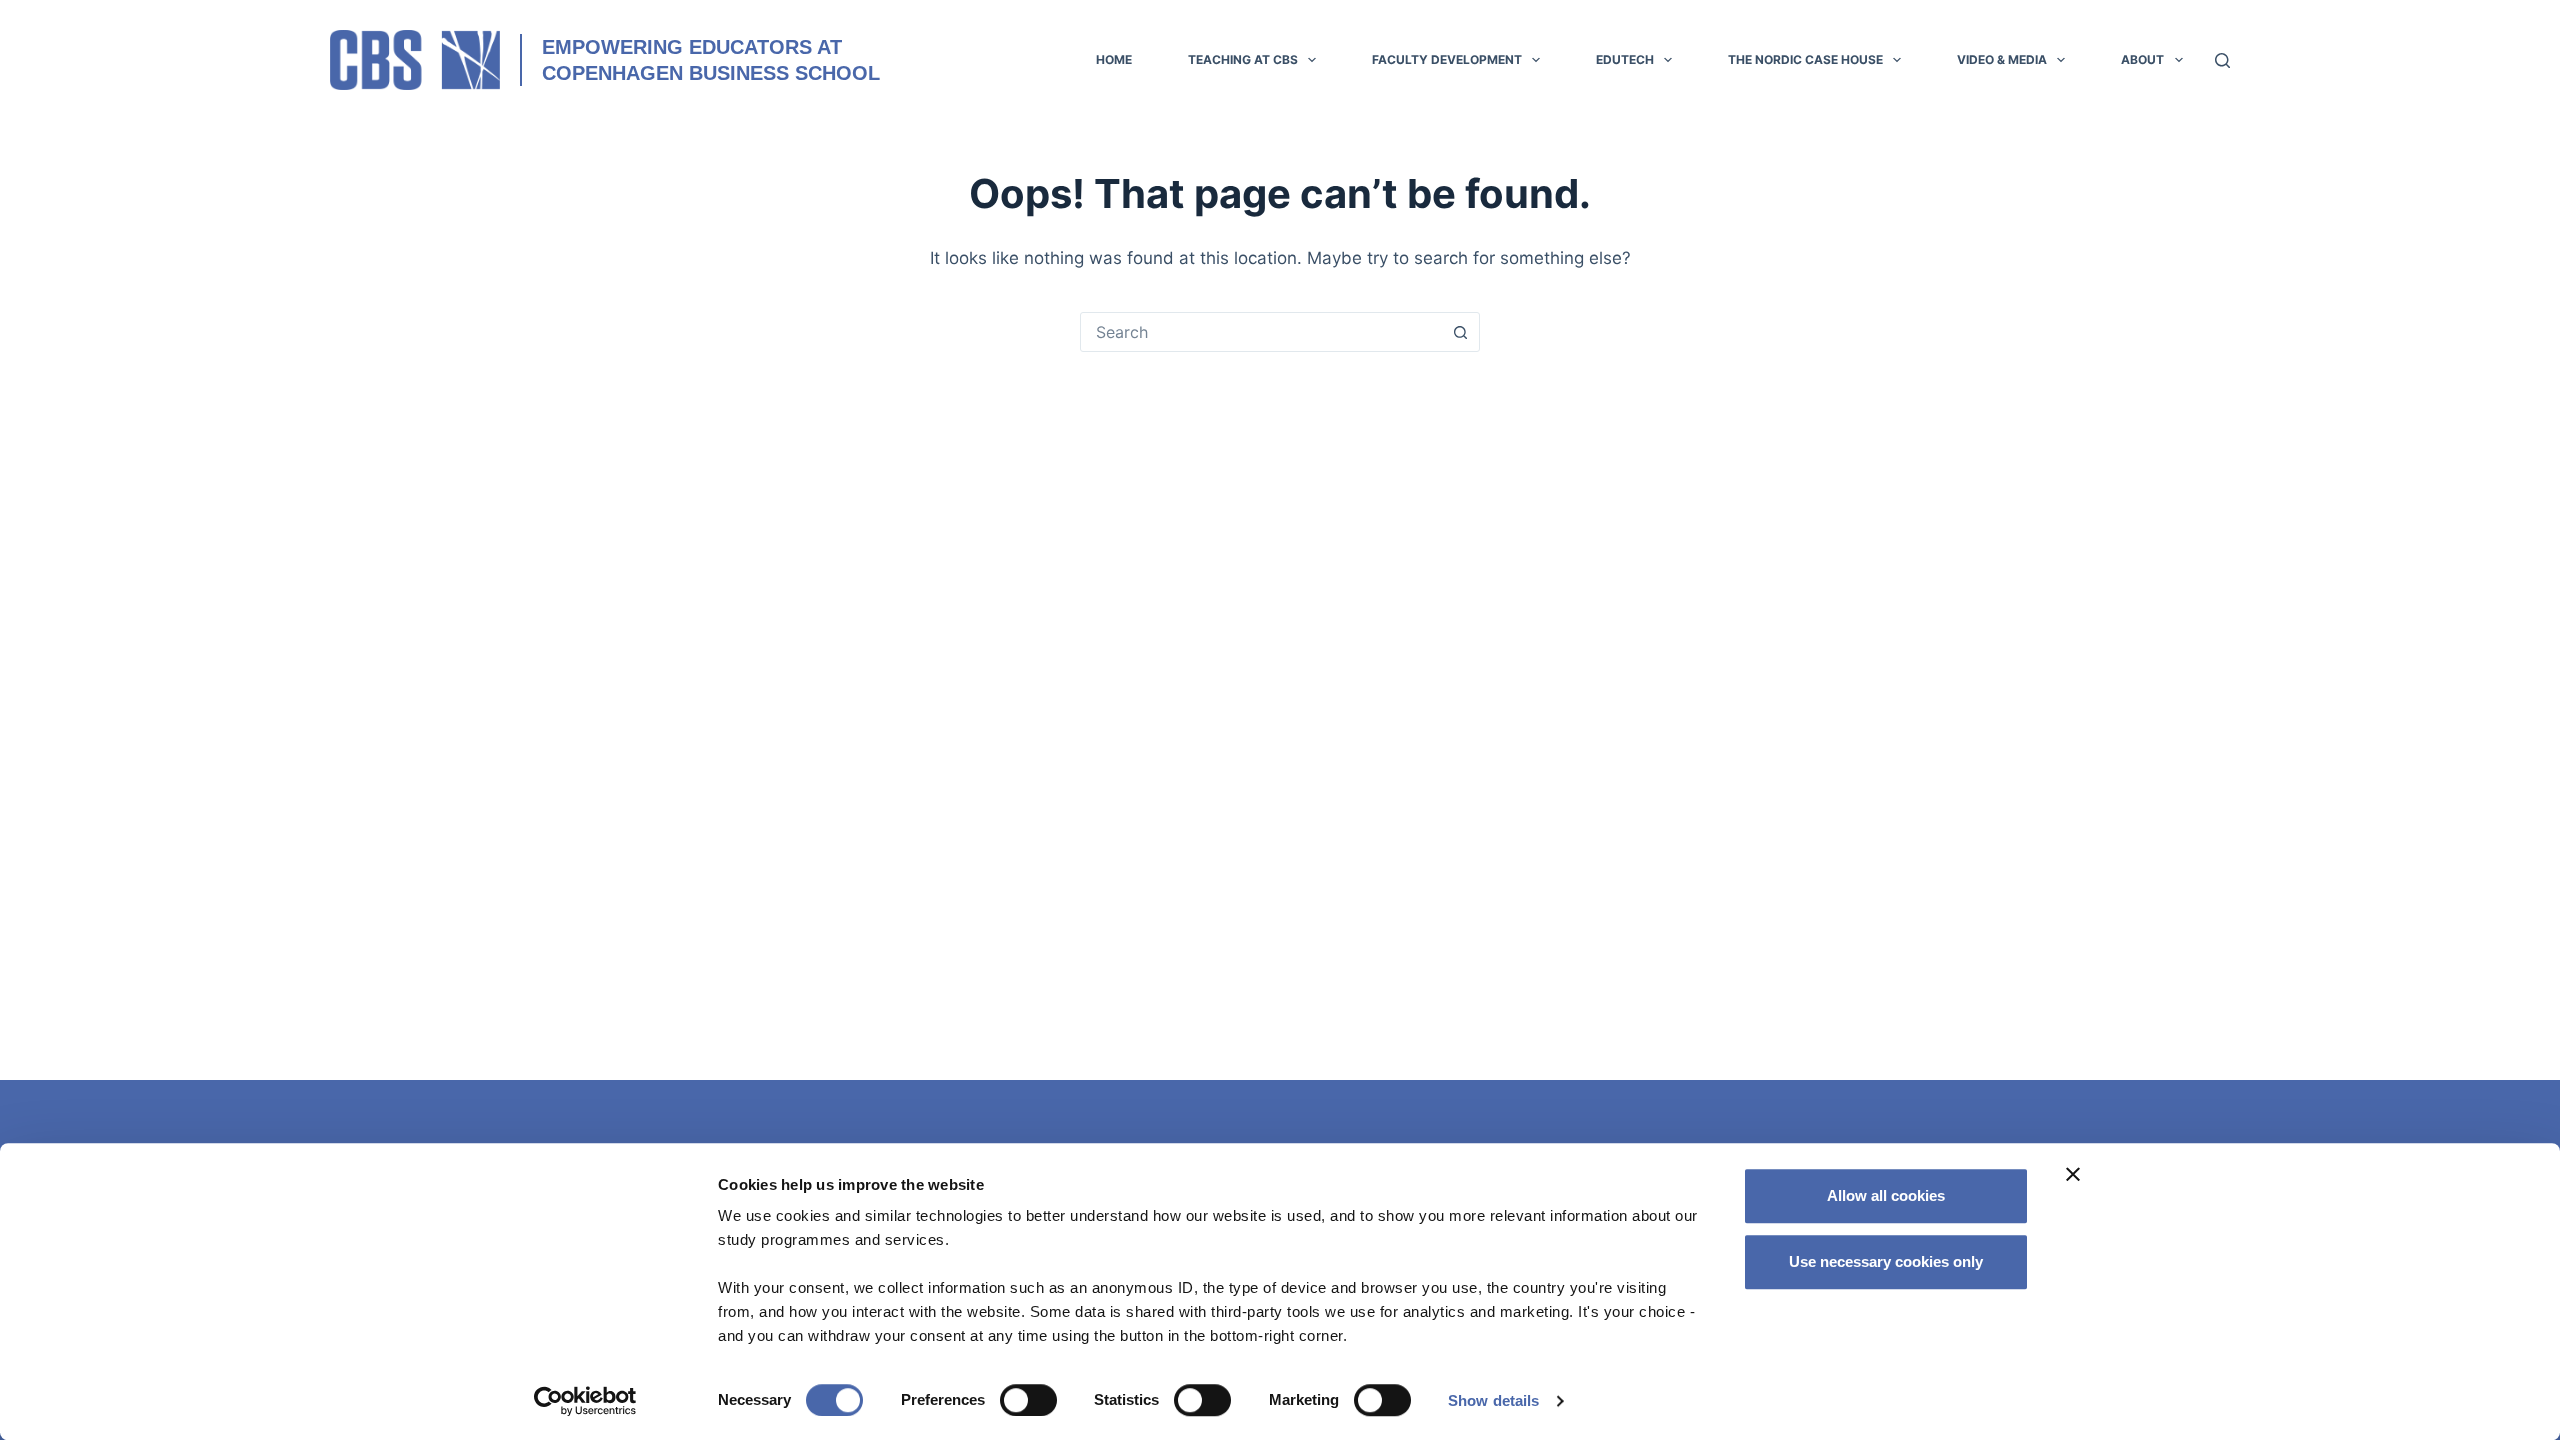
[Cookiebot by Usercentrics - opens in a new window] (585, 1401)
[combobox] (1261, 332)
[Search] (2222, 60)
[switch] (1028, 1400)
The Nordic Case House (1805, 59)
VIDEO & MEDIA (2002, 59)
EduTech (1625, 59)
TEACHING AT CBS (1243, 59)
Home (1114, 59)
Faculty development (1447, 59)
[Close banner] (2073, 1174)
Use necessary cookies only (1886, 1261)
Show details (1493, 1400)
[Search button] (1460, 332)
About (2142, 59)
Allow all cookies (1886, 1195)
